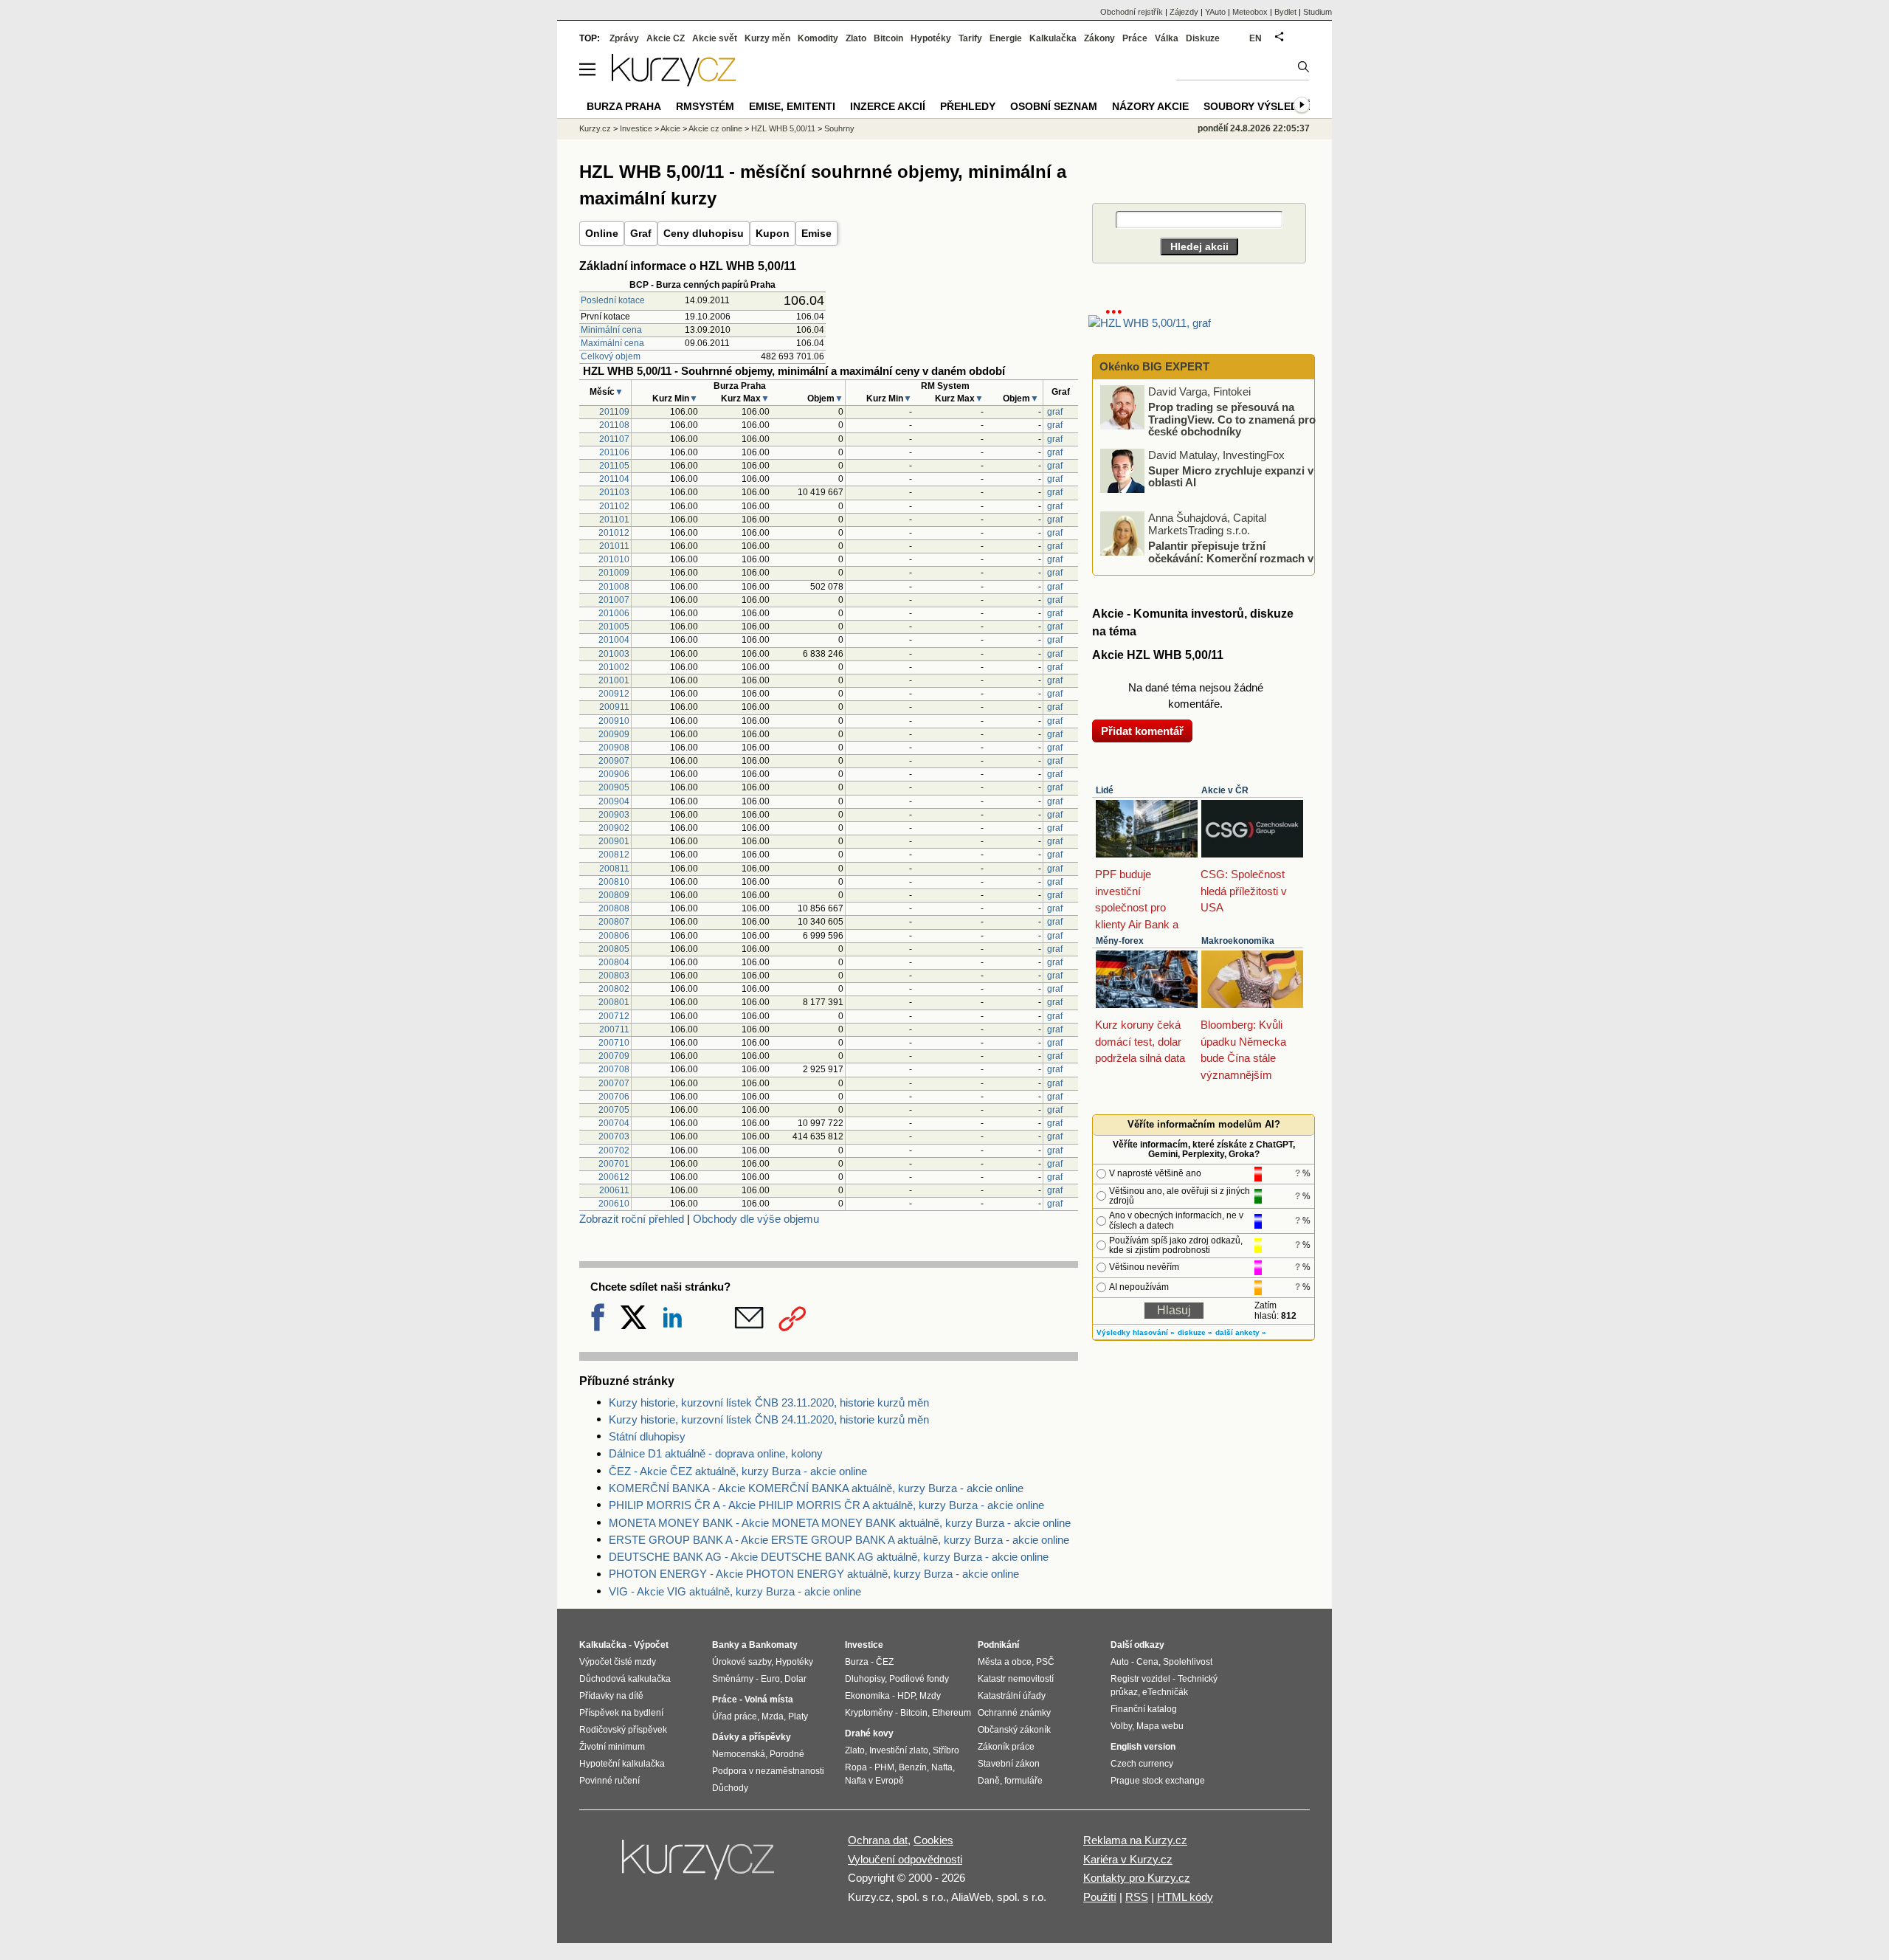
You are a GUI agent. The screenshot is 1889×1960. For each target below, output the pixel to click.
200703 (614, 1136)
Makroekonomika (1238, 941)
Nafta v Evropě (874, 1781)
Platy (798, 1716)
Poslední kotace (613, 300)
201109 (614, 412)
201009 (614, 573)
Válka (1167, 38)
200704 (614, 1123)
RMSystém (705, 106)
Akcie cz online (715, 128)
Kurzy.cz (595, 128)
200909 (614, 734)
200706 (614, 1097)
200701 (614, 1164)
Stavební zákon (1009, 1764)
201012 (614, 533)
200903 (614, 815)
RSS (1137, 1897)
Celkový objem (611, 356)
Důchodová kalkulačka (625, 1679)
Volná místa (769, 1700)
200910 (614, 721)
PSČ (1045, 1662)
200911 (614, 707)
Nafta (942, 1767)
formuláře (1023, 1781)
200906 (614, 774)
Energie (1006, 38)
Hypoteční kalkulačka (622, 1764)
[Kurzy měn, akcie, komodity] (700, 1866)
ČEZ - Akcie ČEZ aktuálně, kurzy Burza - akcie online (738, 1471)
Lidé (1105, 790)
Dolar (795, 1679)
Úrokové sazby (742, 1662)
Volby (1121, 1726)
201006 (614, 613)
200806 (614, 936)
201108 (614, 425)
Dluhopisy (865, 1679)
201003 (614, 654)
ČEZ (885, 1662)
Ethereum (952, 1713)
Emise (816, 233)
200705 (614, 1110)
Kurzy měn (767, 38)
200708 (614, 1069)
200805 (614, 949)
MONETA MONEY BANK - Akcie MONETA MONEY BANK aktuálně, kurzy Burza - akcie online (840, 1523)
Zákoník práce (1006, 1747)
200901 (614, 841)
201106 (614, 452)
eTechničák (1165, 1692)
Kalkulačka (1053, 38)
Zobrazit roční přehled (632, 1219)
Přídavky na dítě (611, 1696)
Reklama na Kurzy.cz (1135, 1840)
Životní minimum (612, 1747)
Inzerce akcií (888, 106)
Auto (1120, 1662)
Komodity (818, 38)
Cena (1147, 1662)
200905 (614, 787)
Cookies (933, 1840)
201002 (614, 667)
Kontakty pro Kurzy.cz (1137, 1878)
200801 (614, 1002)
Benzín (913, 1767)
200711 (614, 1029)
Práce (1135, 38)
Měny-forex (1120, 941)
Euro (770, 1679)
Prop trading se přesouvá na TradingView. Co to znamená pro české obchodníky (1232, 419)
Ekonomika (867, 1696)
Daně (989, 1781)
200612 (614, 1177)
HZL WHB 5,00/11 (783, 128)
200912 (614, 694)
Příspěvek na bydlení (621, 1713)
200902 (614, 828)
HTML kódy (1185, 1897)
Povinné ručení (609, 1781)
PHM (884, 1767)
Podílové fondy (919, 1679)
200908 (614, 748)
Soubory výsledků (1258, 106)
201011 (614, 546)
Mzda (773, 1716)
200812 (614, 855)
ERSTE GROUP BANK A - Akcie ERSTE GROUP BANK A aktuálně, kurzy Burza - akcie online (839, 1540)
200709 (614, 1056)
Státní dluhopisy (647, 1436)
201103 (614, 492)
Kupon (773, 233)
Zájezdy (1184, 12)
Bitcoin (888, 38)
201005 (614, 627)
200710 (614, 1043)
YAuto (1215, 12)
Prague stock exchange (1158, 1781)
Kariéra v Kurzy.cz (1128, 1859)
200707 (614, 1083)
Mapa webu (1160, 1726)
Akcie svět (715, 38)
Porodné (787, 1754)
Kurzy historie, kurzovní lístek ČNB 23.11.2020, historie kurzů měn (769, 1402)
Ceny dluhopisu (704, 233)
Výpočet (651, 1645)
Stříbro (946, 1750)
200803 (614, 976)
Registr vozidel (1140, 1679)
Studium (1318, 12)
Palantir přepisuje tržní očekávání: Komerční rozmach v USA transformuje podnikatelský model (1208, 558)
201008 (614, 587)
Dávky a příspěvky (752, 1737)
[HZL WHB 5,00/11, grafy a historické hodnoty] (1150, 323)
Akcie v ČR (1225, 790)
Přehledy (968, 106)
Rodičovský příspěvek (623, 1730)
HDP (906, 1696)
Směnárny (733, 1679)
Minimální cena (611, 330)
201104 (614, 479)
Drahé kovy (869, 1733)
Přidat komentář (1142, 731)
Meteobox (1250, 12)
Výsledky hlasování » (1136, 1332)
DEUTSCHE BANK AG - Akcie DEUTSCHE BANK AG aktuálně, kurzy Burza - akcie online (829, 1557)
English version (1143, 1747)
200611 (614, 1190)
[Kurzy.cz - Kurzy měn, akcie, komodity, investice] (674, 82)
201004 (614, 640)
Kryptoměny (869, 1713)
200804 (614, 962)
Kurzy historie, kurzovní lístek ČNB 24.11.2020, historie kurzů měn (769, 1419)
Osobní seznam (1054, 106)
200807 (614, 922)
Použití (1100, 1897)
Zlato (856, 38)
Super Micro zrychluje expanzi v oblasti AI (1231, 476)
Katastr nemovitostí (1016, 1679)
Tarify (970, 38)
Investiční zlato (899, 1750)
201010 (614, 559)
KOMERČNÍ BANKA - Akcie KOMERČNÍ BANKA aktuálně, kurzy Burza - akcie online (816, 1488)
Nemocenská (739, 1754)
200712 (614, 1016)
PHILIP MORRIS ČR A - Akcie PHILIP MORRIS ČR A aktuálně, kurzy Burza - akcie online (826, 1505)
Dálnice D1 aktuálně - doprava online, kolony (716, 1453)
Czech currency (1142, 1764)
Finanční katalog (1144, 1709)
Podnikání (998, 1645)
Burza (857, 1662)
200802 (614, 989)
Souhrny (839, 128)
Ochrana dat (878, 1840)
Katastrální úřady (1012, 1696)
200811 (614, 869)
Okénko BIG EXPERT (1153, 366)
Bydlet (1285, 12)
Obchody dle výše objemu (756, 1219)
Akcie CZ (666, 38)
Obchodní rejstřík (1132, 12)
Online (602, 233)
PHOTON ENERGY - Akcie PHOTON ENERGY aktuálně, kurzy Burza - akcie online (814, 1574)
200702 (614, 1150)
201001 (614, 680)
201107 (614, 439)
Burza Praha (624, 106)
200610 (614, 1204)
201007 (614, 600)
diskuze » (1195, 1332)
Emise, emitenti (792, 106)
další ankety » (1241, 1332)
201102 (614, 506)
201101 (614, 520)
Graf (641, 233)
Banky (726, 1645)
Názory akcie (1150, 106)
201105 (614, 466)
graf (1055, 412)
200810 (614, 882)
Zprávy (624, 38)
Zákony (1099, 38)
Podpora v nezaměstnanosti (768, 1771)
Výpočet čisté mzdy (618, 1662)
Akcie (670, 128)
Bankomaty (773, 1645)
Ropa (856, 1767)
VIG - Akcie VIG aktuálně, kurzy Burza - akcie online (735, 1591)
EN (1256, 38)
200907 (614, 761)
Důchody (730, 1788)
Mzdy (930, 1696)
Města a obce (1005, 1662)
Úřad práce (735, 1716)
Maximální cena (612, 343)
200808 (614, 908)
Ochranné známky (1014, 1713)
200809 (614, 895)
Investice (636, 128)
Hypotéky (931, 38)
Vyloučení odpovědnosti (905, 1859)
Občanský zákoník (1014, 1730)
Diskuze (1203, 38)
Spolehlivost (1188, 1662)
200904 (614, 801)
